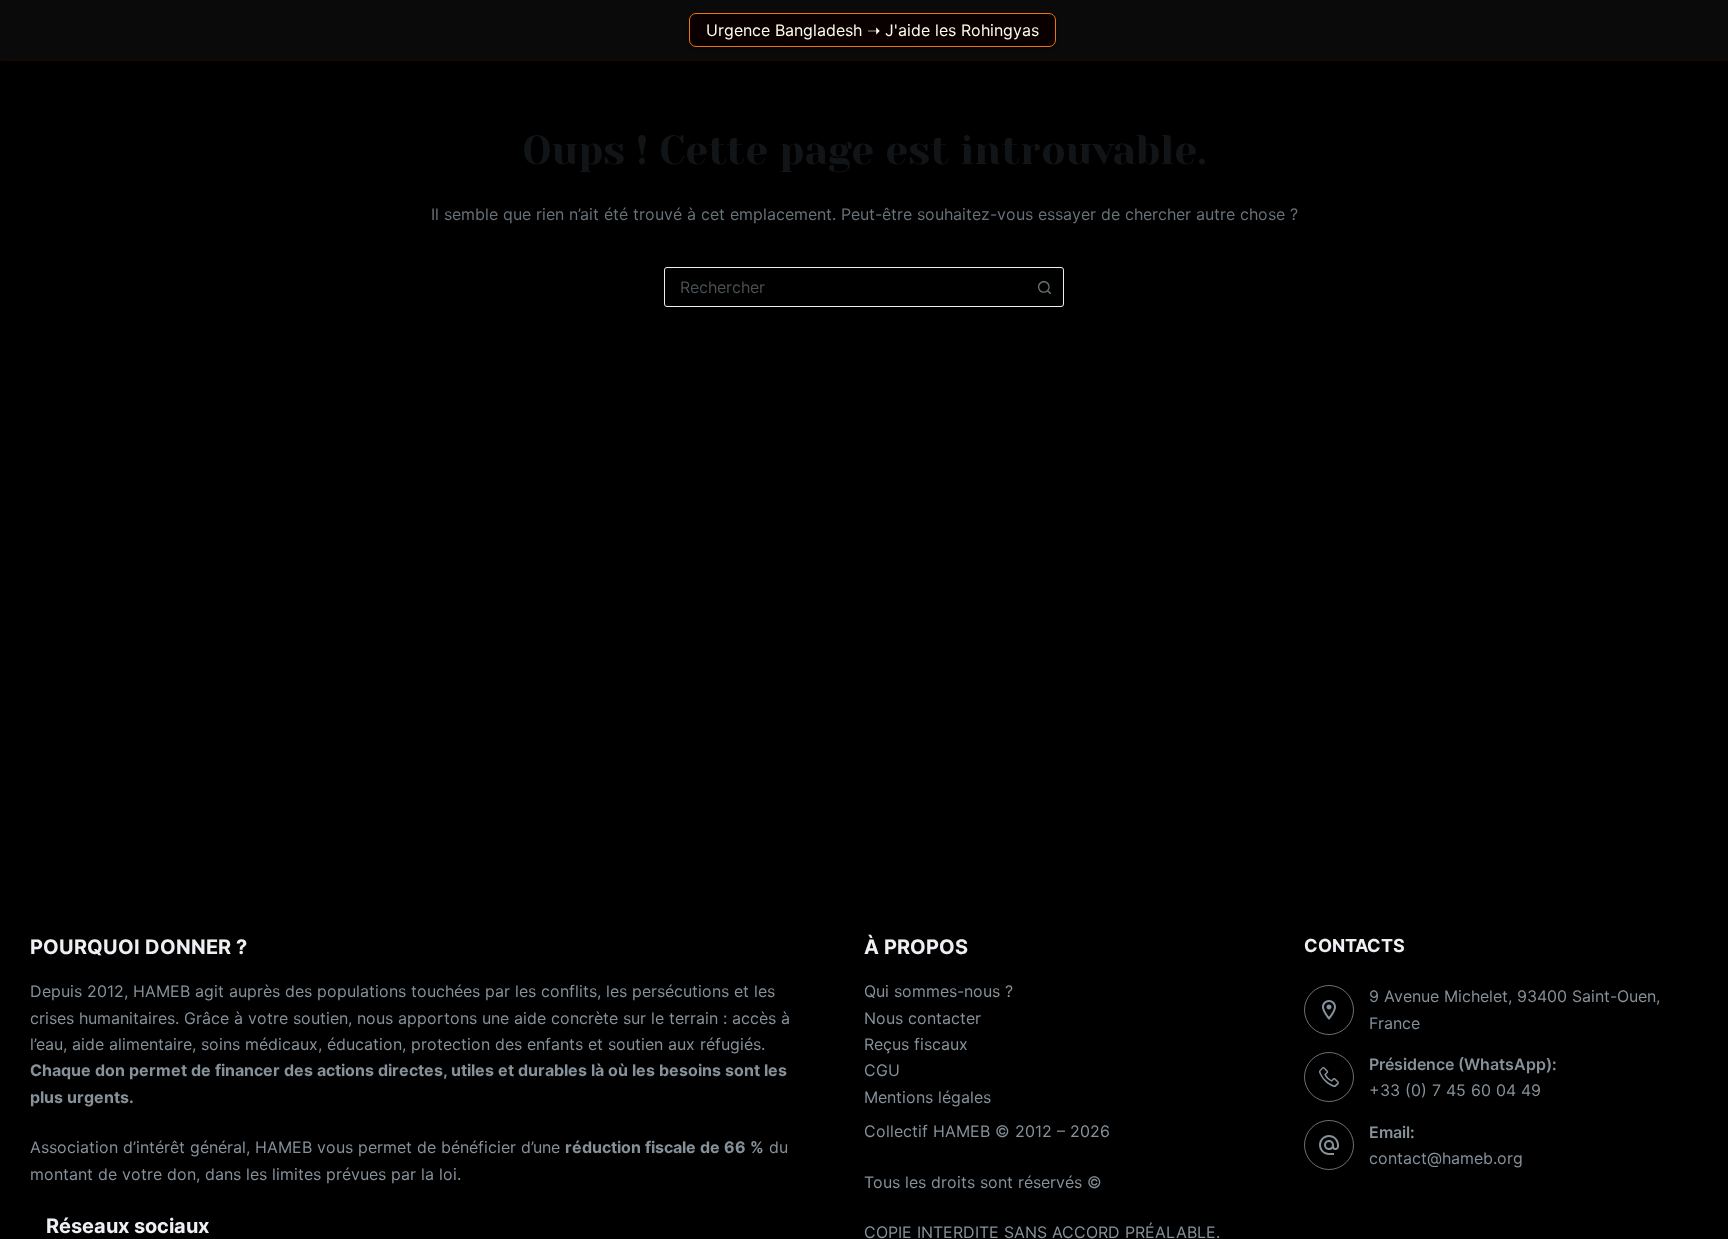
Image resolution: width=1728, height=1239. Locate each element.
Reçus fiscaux (916, 1044)
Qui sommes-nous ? (938, 991)
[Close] (1712, 16)
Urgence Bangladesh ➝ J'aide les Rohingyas (872, 30)
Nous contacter (922, 1018)
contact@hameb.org (1446, 1158)
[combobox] (845, 287)
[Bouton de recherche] (1044, 287)
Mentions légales (927, 1097)
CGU (882, 1070)
